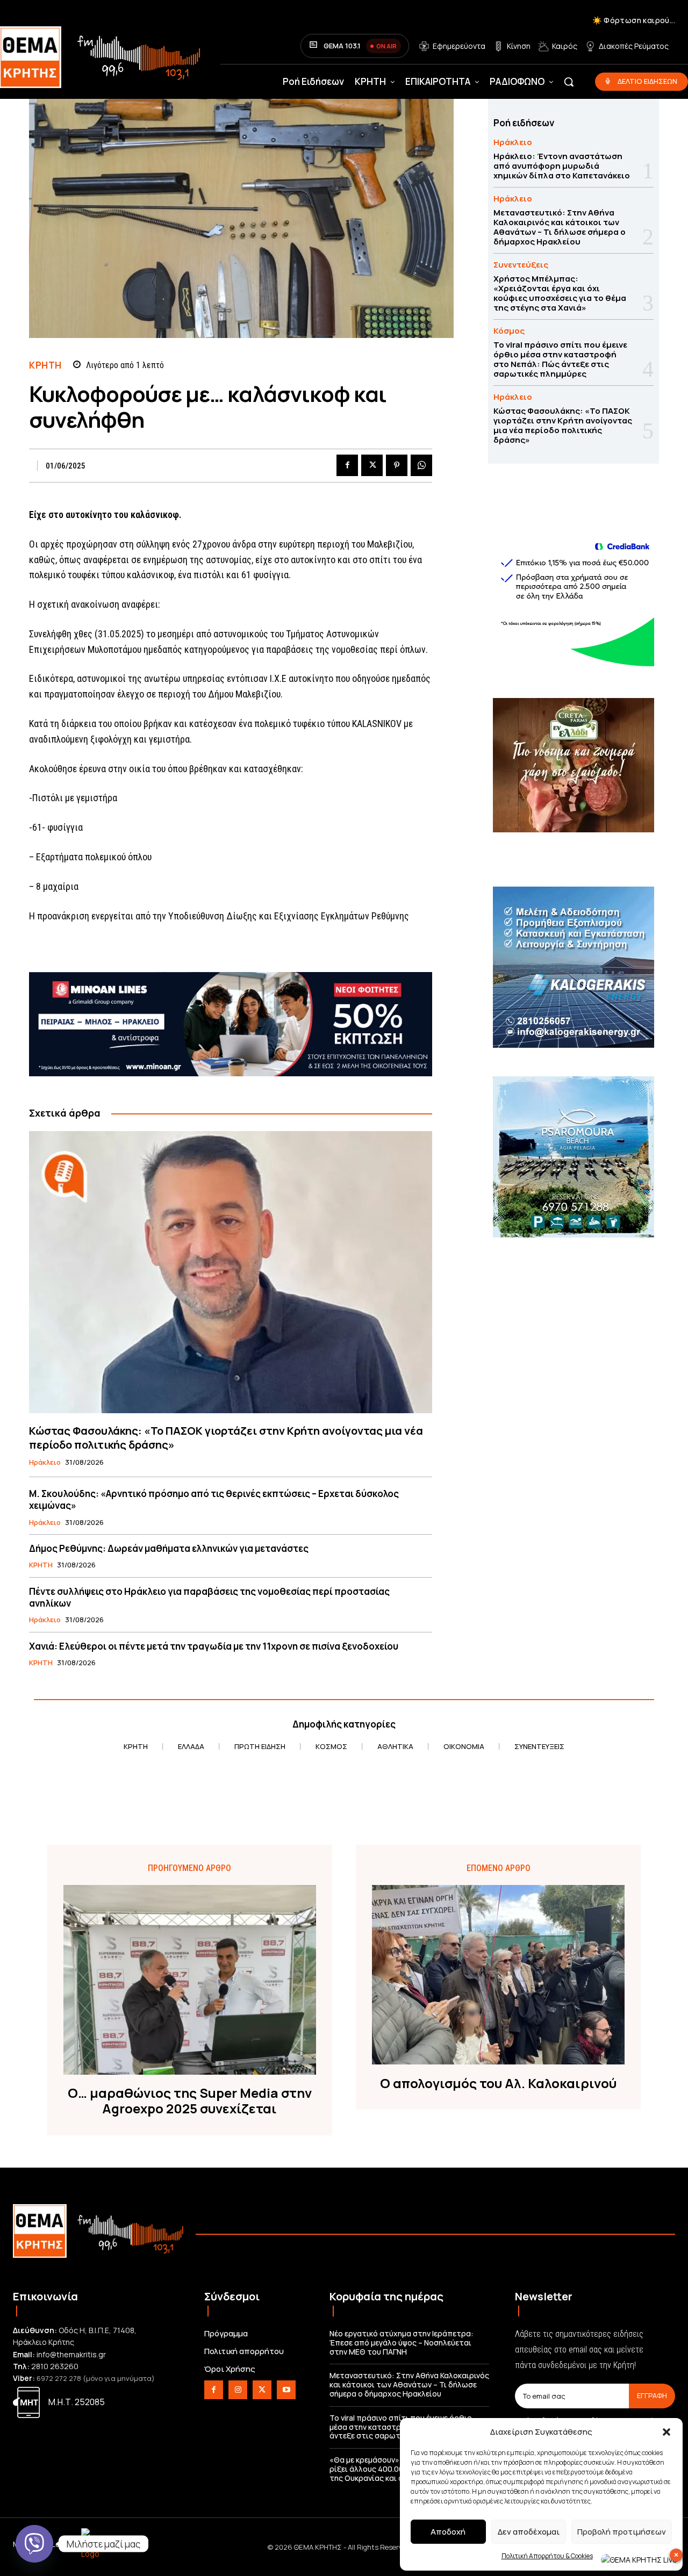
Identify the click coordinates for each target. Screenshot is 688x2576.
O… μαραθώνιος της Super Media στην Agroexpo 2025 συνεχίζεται (190, 2101)
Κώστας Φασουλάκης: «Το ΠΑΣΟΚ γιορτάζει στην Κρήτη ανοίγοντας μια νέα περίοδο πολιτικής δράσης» (226, 1438)
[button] (666, 2432)
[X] (372, 465)
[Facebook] (347, 465)
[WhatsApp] (421, 465)
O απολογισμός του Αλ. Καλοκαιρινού (498, 2084)
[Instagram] (238, 2390)
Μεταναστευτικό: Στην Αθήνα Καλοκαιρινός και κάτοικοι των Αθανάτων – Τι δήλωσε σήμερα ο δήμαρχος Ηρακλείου (560, 227)
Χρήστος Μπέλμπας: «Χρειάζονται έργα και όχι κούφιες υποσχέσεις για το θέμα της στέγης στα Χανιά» (560, 293)
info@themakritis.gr (71, 2354)
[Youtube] (286, 2390)
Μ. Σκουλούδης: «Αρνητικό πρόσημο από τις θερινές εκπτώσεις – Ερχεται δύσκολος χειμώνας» (214, 1499)
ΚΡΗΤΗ (45, 365)
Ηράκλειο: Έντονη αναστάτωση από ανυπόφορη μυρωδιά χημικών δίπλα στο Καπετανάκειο (562, 166)
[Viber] (34, 2544)
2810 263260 (55, 2366)
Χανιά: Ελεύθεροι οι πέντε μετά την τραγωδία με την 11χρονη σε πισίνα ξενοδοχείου (214, 1646)
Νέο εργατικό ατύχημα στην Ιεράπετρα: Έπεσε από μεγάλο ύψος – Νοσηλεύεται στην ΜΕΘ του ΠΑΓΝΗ (402, 2343)
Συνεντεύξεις (521, 265)
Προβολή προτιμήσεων (622, 2532)
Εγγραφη (652, 2395)
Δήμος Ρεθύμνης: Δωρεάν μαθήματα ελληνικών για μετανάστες (169, 1548)
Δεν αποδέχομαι (529, 2532)
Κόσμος (509, 331)
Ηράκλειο (45, 1463)
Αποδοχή (448, 2532)
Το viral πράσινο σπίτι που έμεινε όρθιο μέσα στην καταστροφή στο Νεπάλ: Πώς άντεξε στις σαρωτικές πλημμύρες (560, 359)
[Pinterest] (397, 465)
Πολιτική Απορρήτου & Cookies (547, 2556)
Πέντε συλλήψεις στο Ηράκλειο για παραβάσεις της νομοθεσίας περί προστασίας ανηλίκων (209, 1597)
